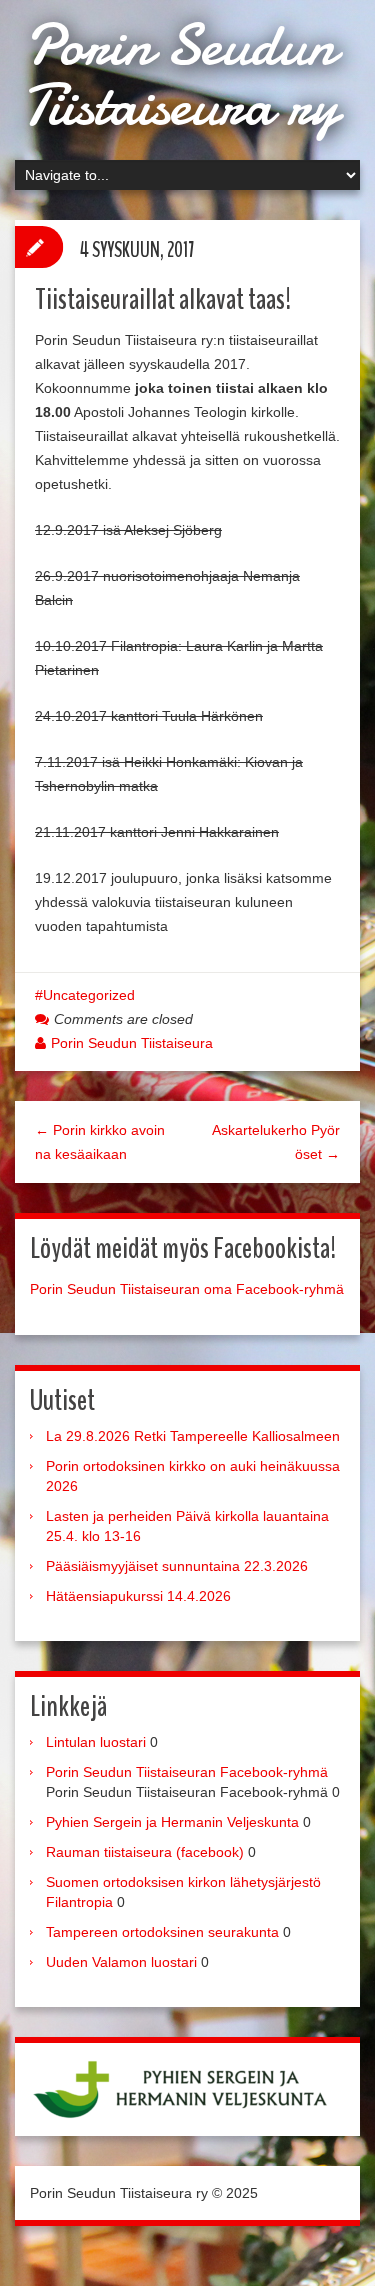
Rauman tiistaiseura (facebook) (145, 1852)
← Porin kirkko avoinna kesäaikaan (100, 1142)
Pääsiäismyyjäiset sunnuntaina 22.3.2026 (177, 1566)
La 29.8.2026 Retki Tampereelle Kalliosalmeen (193, 1436)
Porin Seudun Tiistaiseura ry (180, 75)
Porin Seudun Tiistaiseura (132, 1043)
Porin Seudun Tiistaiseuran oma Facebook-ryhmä (187, 1289)
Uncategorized (89, 995)
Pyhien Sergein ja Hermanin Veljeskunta (172, 1822)
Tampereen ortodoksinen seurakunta (162, 1932)
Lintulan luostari (96, 1742)
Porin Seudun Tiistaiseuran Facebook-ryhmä (187, 1772)
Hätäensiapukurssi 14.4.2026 (138, 1596)
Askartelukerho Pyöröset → (276, 1142)
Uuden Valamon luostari (121, 1962)
